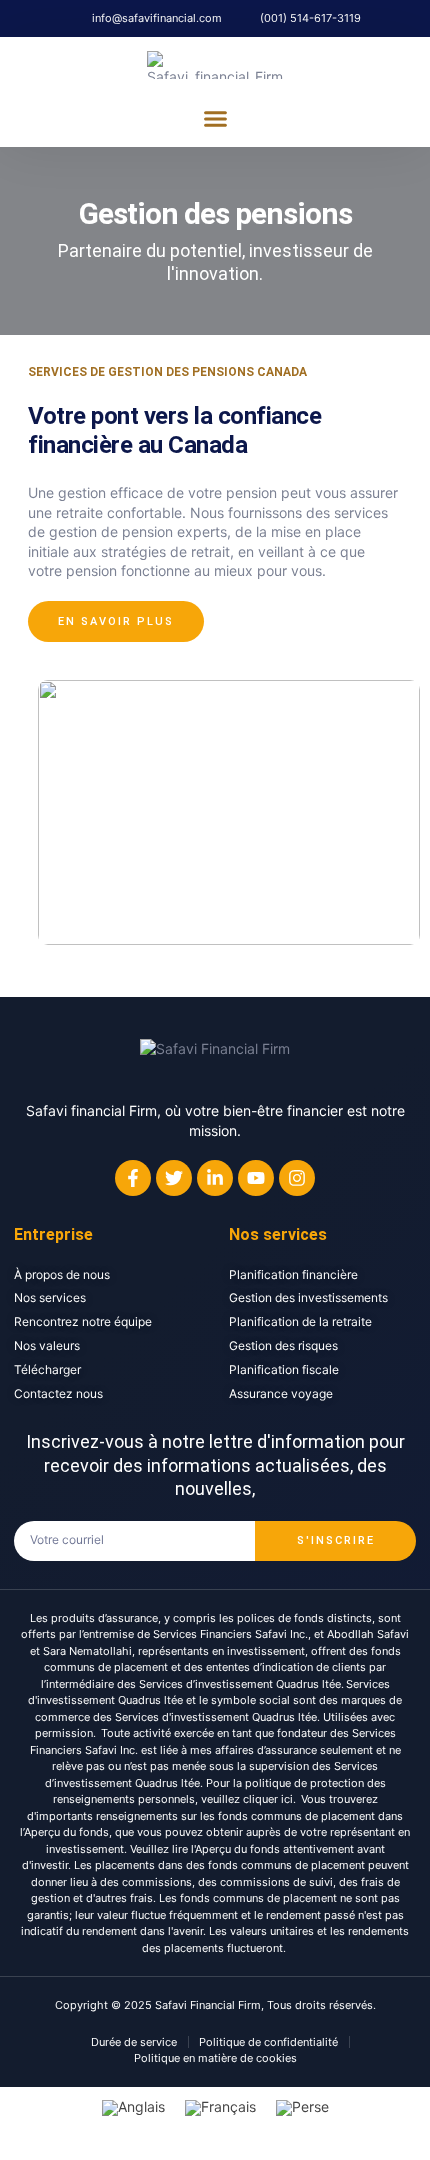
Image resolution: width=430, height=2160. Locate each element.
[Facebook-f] (133, 1178)
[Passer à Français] (220, 2108)
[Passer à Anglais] (133, 2108)
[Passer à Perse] (302, 2108)
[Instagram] (297, 1178)
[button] (215, 119)
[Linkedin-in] (215, 1178)
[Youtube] (256, 1178)
